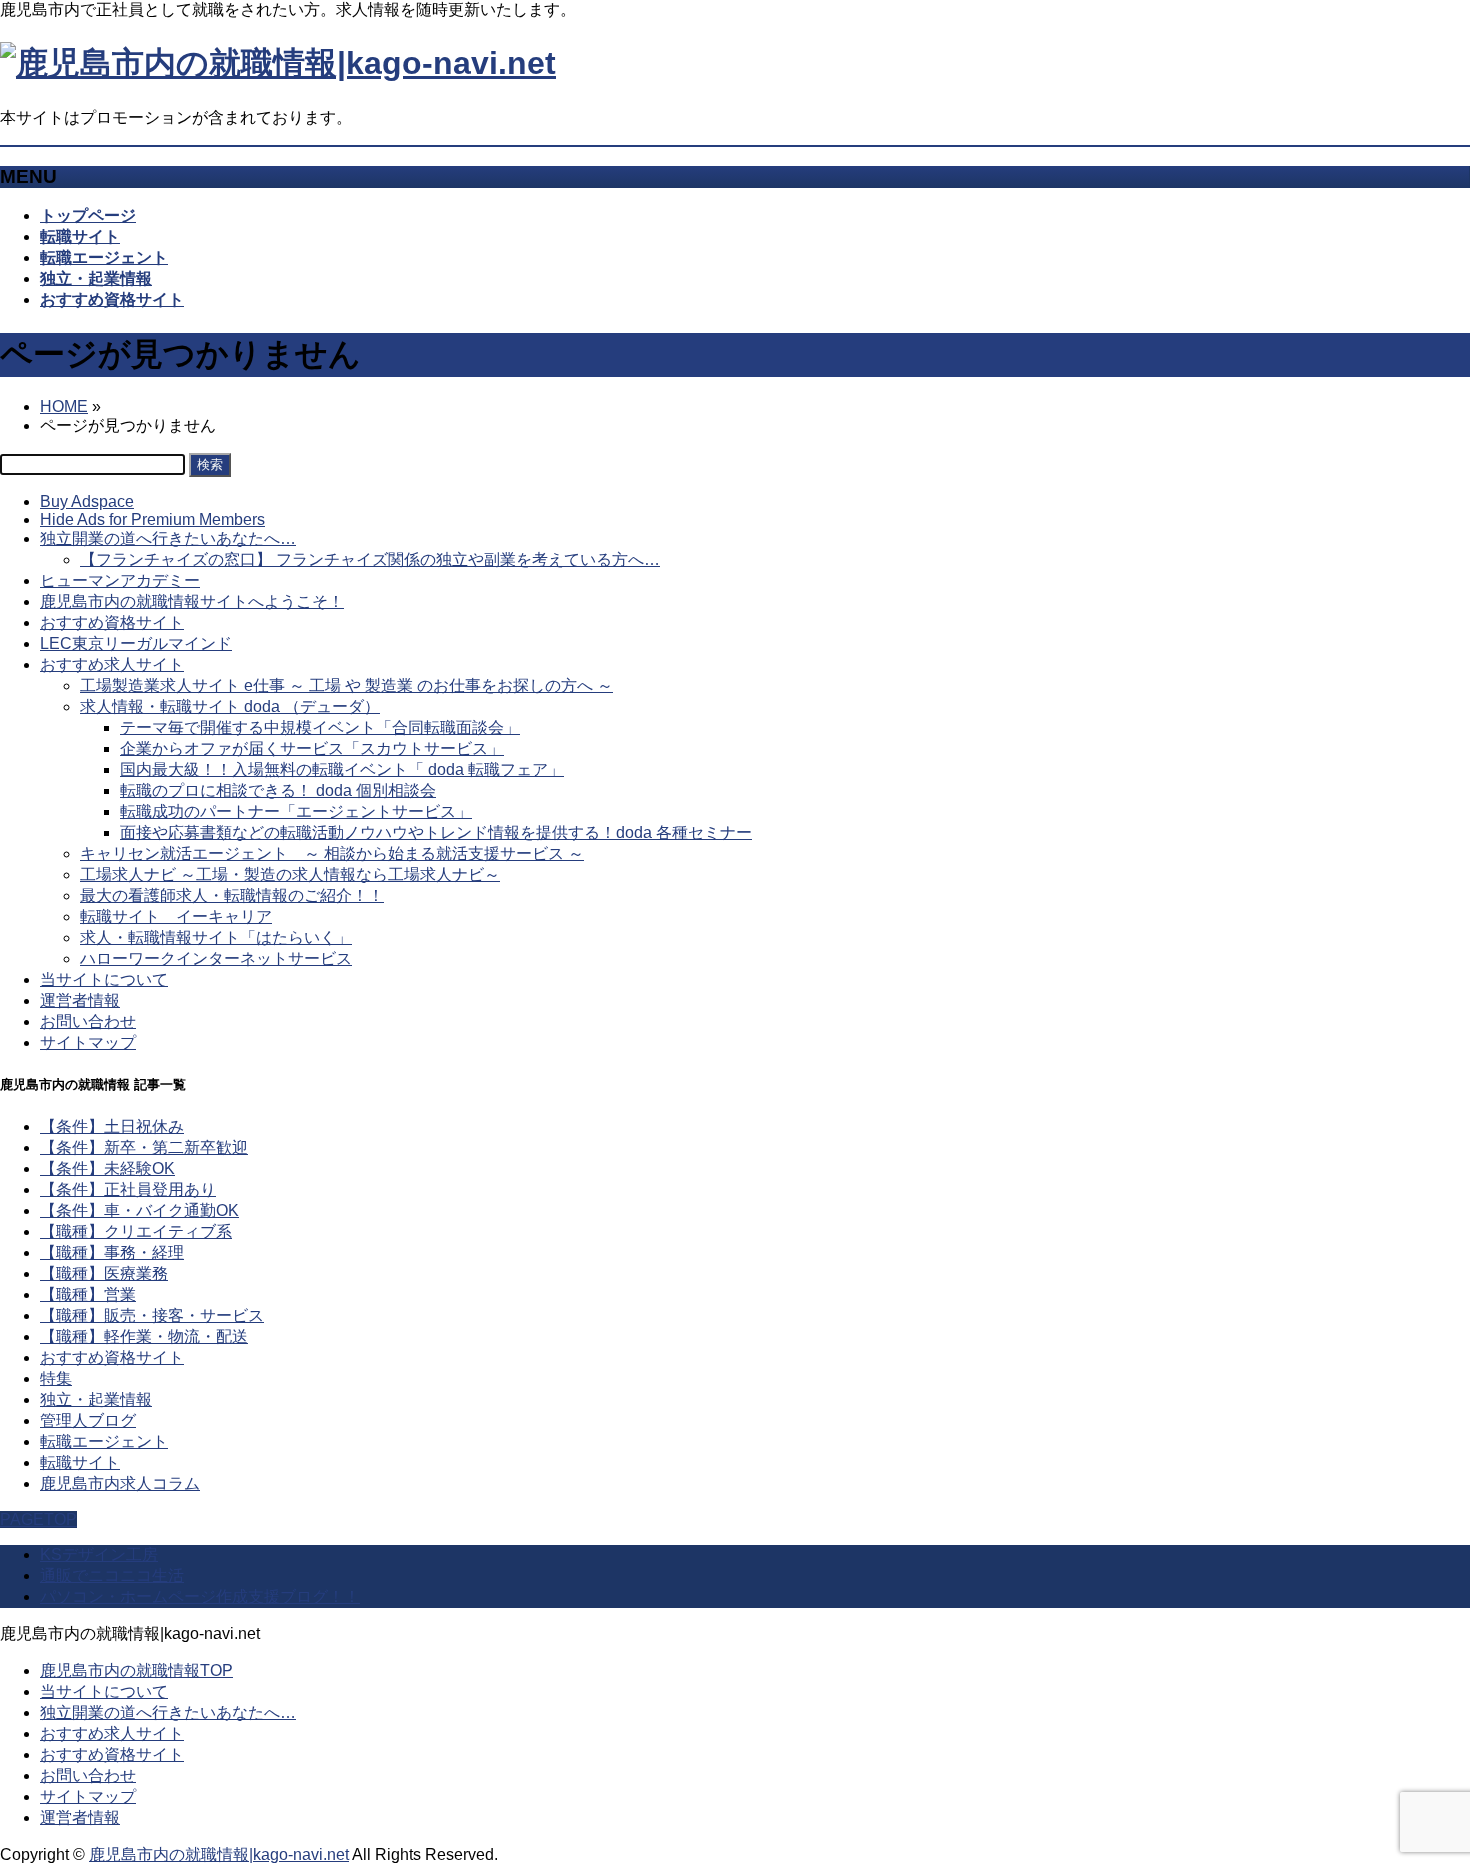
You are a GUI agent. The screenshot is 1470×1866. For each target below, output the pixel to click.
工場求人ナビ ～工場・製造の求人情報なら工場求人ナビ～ (290, 874)
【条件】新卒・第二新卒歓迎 (144, 1147)
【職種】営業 (88, 1294)
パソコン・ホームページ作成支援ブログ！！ (200, 1596)
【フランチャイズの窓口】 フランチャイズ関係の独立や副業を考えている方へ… (370, 559)
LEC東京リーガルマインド (136, 643)
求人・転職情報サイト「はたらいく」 (216, 937)
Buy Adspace (87, 501)
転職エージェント (104, 1441)
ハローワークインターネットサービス (216, 958)
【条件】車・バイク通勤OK (139, 1210)
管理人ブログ (88, 1420)
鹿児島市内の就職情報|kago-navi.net (219, 1854)
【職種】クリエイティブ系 (136, 1231)
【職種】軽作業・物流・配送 (144, 1336)
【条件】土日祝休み (112, 1126)
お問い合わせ (88, 1021)
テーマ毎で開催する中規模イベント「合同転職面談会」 (320, 727)
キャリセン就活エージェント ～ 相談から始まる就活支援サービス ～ (332, 853)
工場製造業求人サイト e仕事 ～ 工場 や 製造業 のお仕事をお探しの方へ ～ (346, 685)
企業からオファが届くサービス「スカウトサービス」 (312, 748)
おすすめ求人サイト (112, 664)
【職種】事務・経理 (112, 1252)
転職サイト (80, 1462)
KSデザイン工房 (99, 1554)
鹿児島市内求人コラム (120, 1483)
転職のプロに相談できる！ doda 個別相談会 (278, 790)
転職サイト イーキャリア (176, 916)
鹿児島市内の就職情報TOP (136, 1670)
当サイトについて (104, 979)
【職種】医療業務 (104, 1273)
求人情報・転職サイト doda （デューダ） (230, 706)
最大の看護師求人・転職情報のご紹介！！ (232, 895)
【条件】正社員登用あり (128, 1189)
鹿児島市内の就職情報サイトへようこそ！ (192, 601)
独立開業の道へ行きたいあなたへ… (168, 538)
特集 (56, 1378)
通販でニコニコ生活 (112, 1575)
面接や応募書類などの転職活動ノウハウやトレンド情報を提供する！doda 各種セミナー (436, 832)
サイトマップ (88, 1042)
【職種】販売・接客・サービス (152, 1315)
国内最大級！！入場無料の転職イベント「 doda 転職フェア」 (342, 769)
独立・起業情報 (96, 1399)
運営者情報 (80, 1000)
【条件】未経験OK (107, 1168)
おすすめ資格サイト (112, 622)
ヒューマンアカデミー (120, 580)
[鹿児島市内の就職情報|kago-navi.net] (278, 63)
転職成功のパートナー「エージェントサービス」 (296, 811)
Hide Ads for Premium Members (152, 519)
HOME (64, 406)
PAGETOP (38, 1519)
